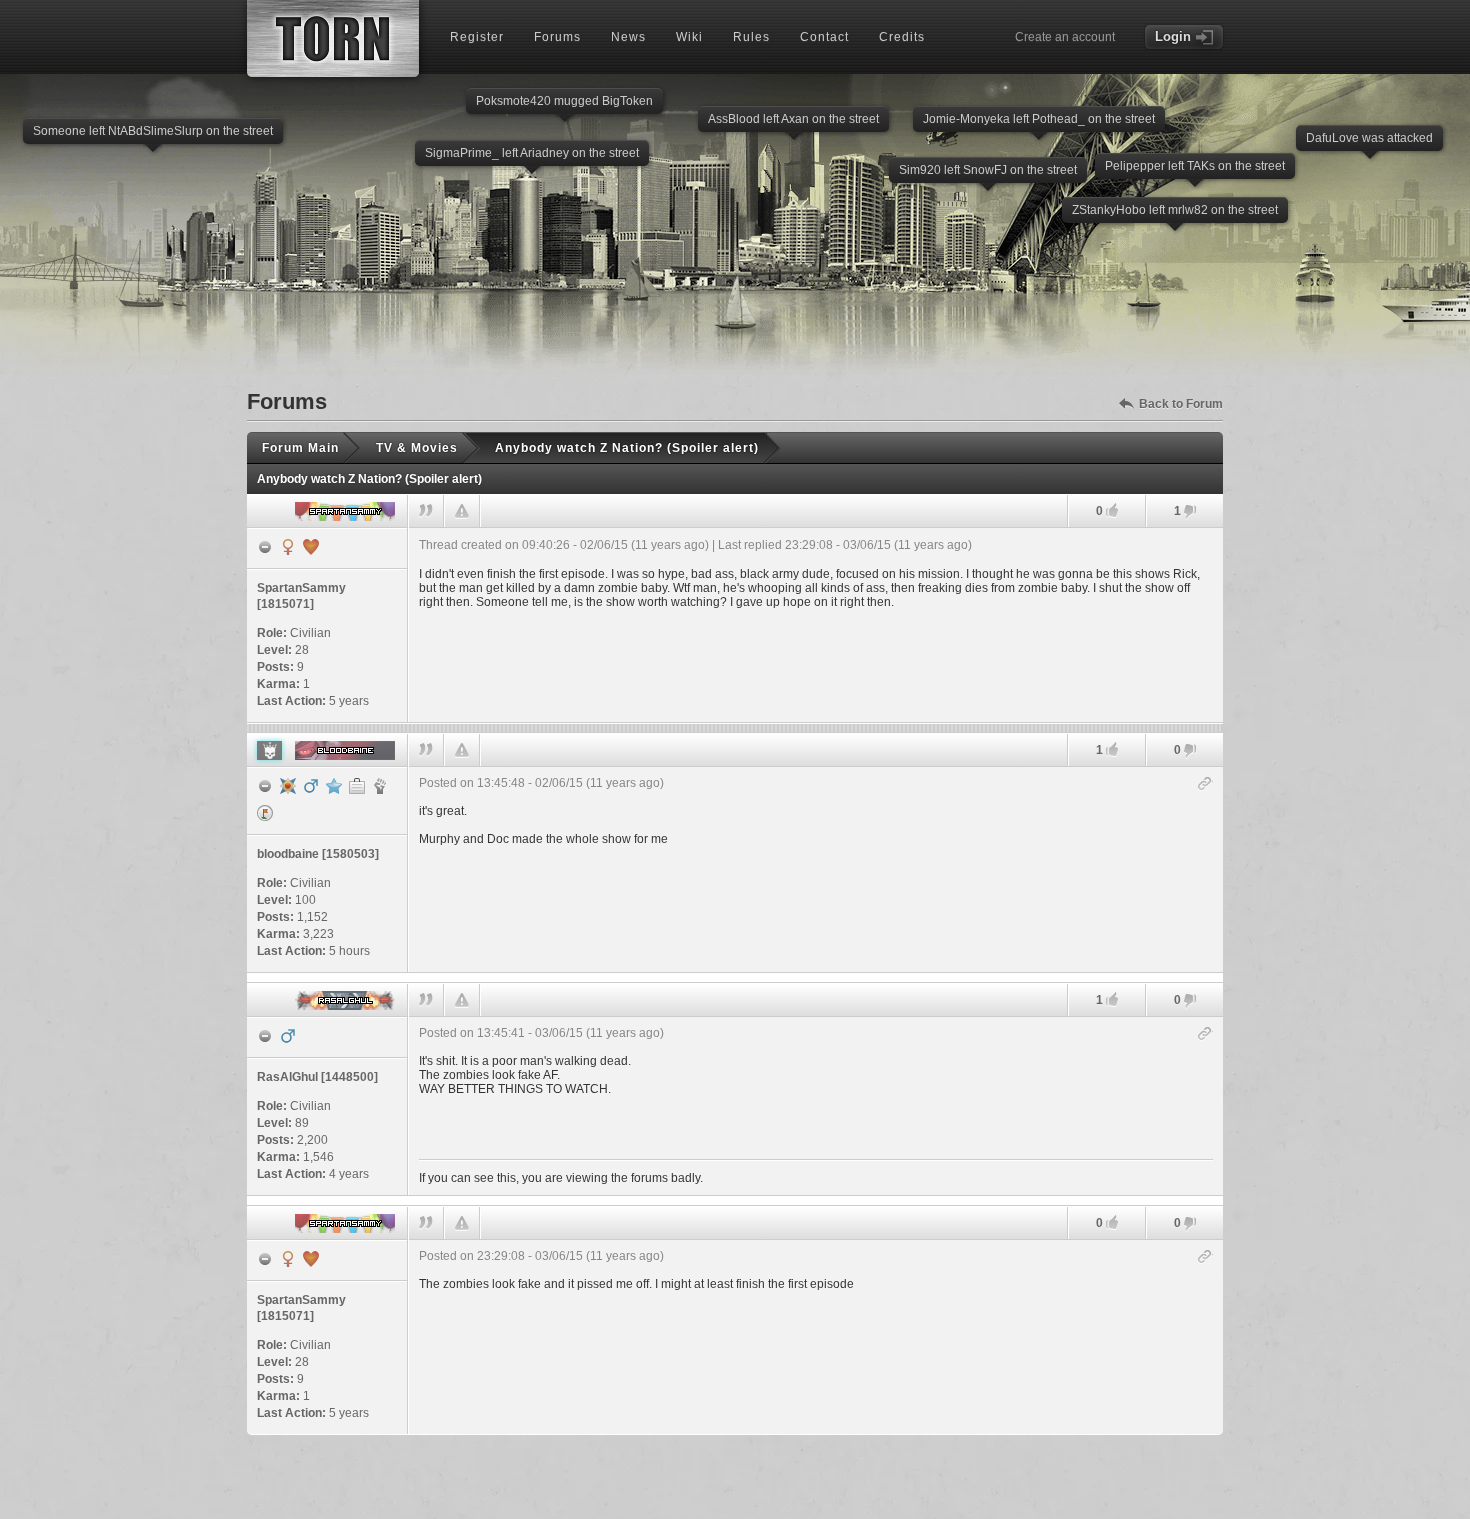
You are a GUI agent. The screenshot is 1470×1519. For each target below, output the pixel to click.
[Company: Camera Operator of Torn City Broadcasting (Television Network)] (357, 786)
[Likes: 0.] (1112, 510)
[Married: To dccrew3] (311, 547)
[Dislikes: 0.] (1190, 751)
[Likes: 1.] (1112, 749)
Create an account (1065, 37)
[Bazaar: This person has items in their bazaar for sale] (265, 813)
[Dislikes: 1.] (1190, 512)
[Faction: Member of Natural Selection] (380, 786)
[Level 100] (288, 786)
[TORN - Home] (333, 38)
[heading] (816, 625)
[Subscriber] (334, 786)
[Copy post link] (1205, 784)
